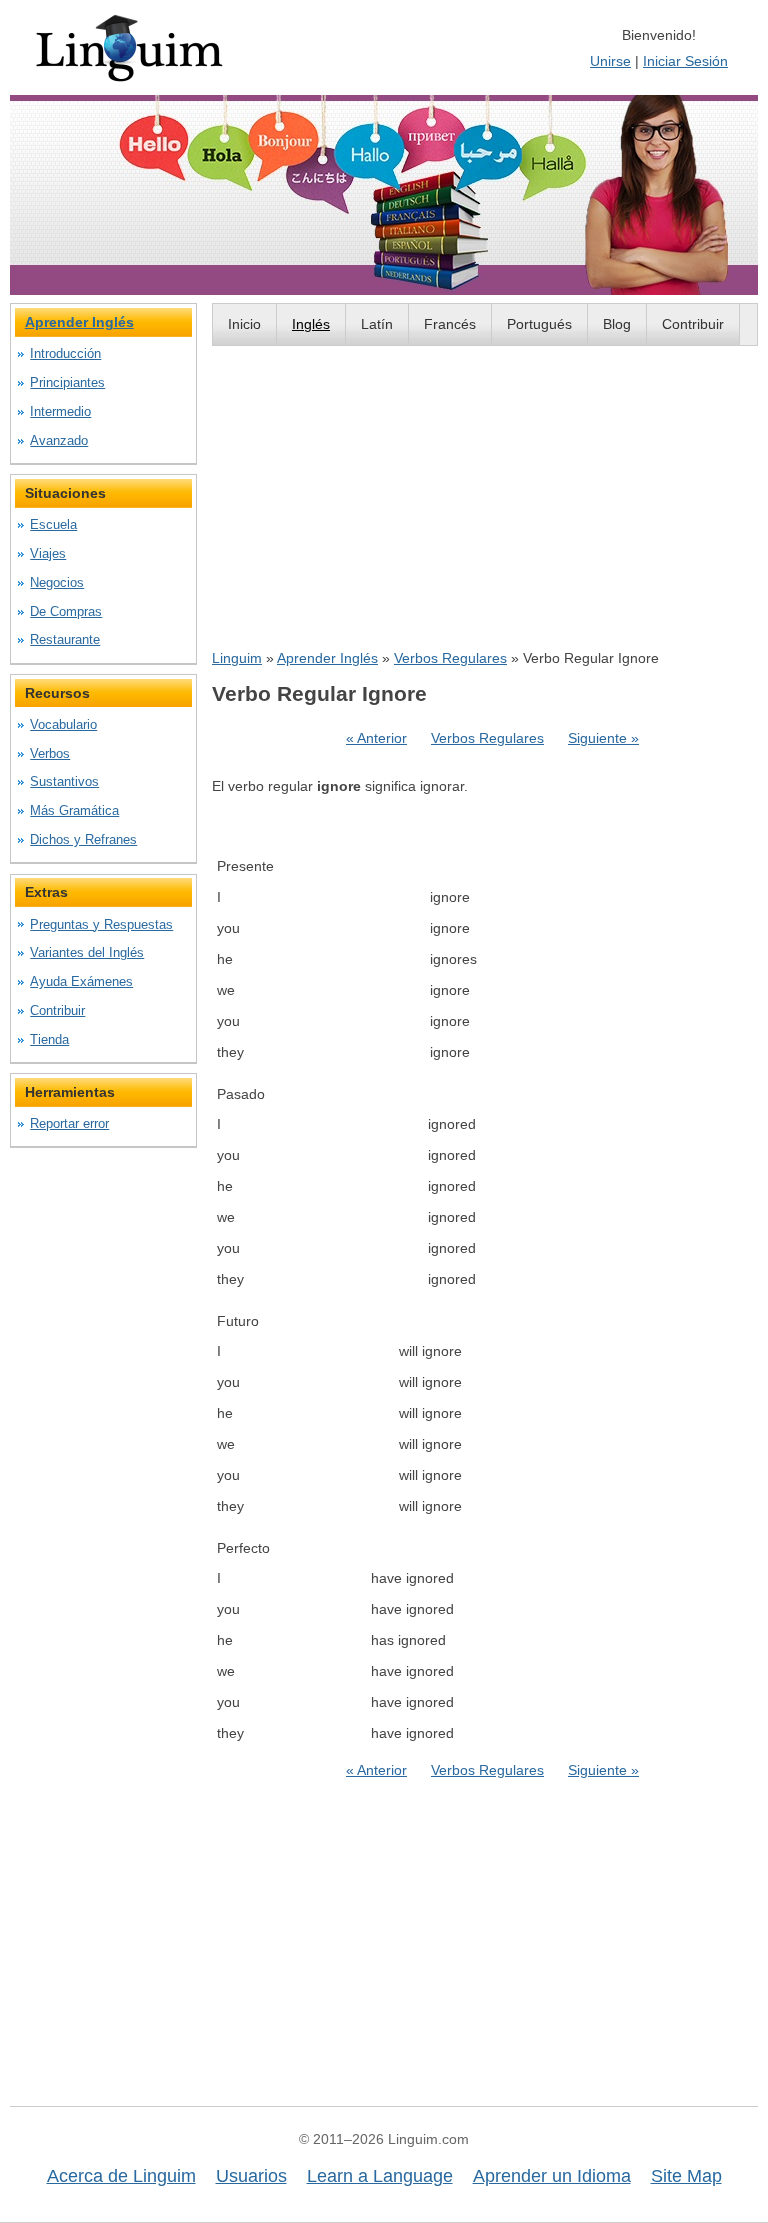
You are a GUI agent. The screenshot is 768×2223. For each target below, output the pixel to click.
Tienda (49, 1039)
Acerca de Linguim (121, 2176)
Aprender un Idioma (552, 2176)
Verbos (50, 753)
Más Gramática (74, 810)
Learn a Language (380, 2176)
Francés (450, 324)
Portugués (539, 324)
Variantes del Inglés (87, 952)
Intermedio (60, 411)
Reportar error (69, 1123)
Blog (617, 324)
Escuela (53, 524)
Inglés (311, 324)
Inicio (244, 324)
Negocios (57, 582)
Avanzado (59, 440)
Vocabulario (63, 724)
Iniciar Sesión (685, 61)
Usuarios (251, 2176)
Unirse (610, 61)
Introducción (65, 353)
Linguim (237, 658)
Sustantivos (64, 781)
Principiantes (67, 382)
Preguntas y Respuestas (101, 924)
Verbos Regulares (450, 658)
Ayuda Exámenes (81, 981)
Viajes (48, 553)
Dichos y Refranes (83, 839)
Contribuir (693, 324)
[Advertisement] (485, 497)
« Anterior (376, 738)
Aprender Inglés (327, 658)
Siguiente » (603, 738)
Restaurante (65, 639)
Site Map (686, 2176)
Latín (377, 324)
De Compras (66, 611)
